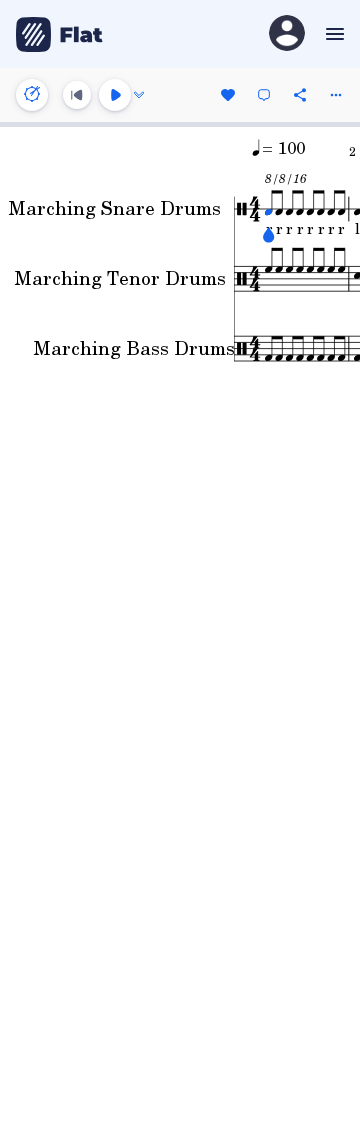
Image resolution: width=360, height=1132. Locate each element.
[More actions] (336, 95)
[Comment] (264, 95)
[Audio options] (139, 95)
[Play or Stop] (115, 95)
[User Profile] (287, 34)
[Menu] (332, 34)
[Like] (228, 95)
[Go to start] (77, 95)
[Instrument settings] (32, 95)
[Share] (300, 95)
